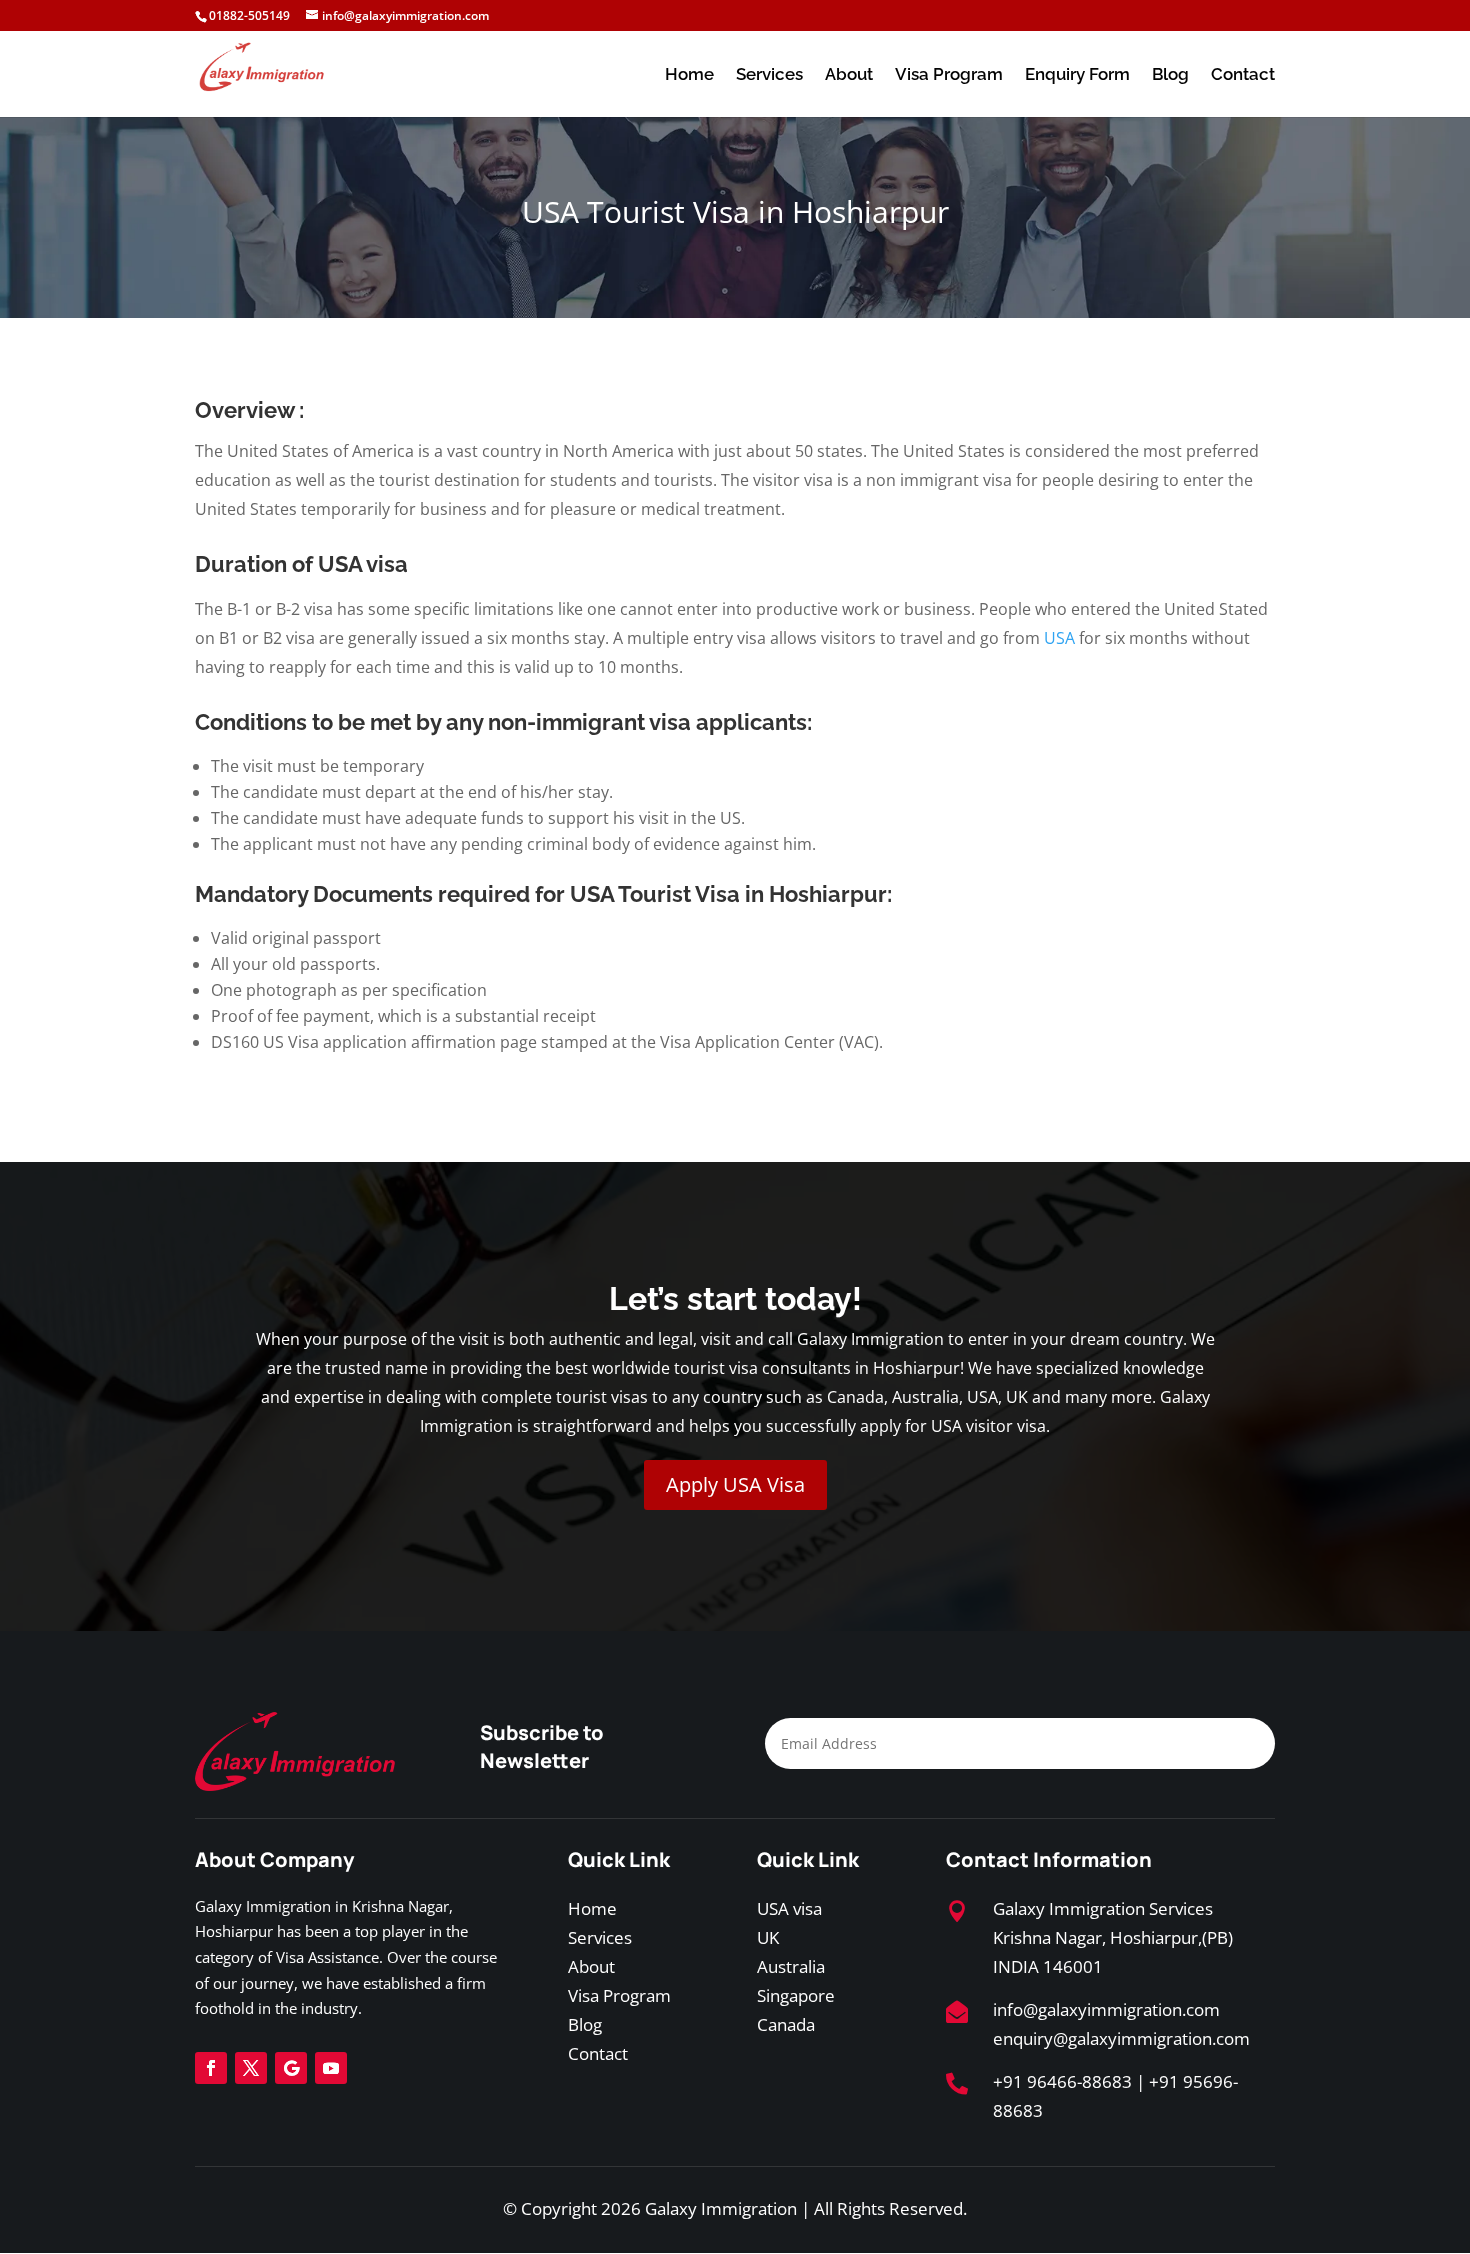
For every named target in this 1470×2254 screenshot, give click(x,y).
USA (1059, 638)
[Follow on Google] (291, 2068)
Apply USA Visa (735, 1484)
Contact (1243, 75)
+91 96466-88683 (1062, 2081)
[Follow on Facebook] (211, 2068)
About (849, 75)
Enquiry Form (1077, 75)
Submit (1193, 1746)
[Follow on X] (251, 2068)
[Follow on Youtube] (331, 2068)
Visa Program (949, 75)
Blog (1170, 75)
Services (769, 75)
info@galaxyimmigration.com (1106, 2009)
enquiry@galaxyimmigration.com (1121, 2038)
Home (689, 75)
